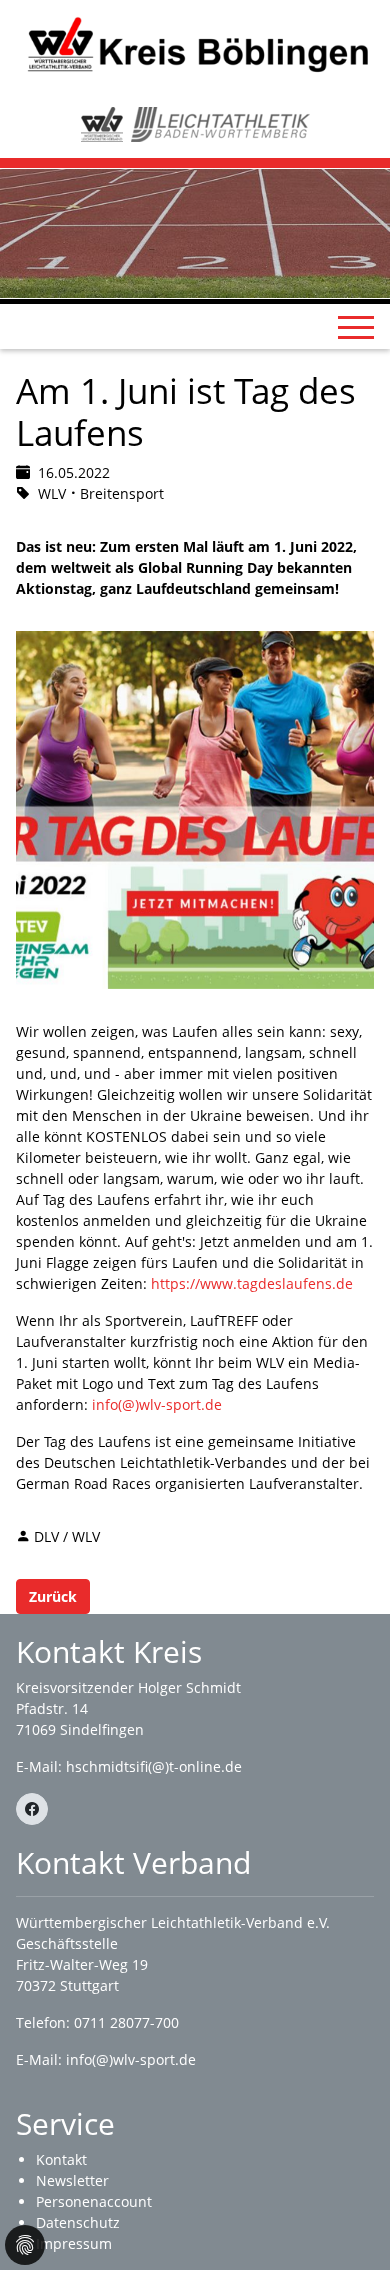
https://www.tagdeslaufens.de (252, 1283)
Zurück (53, 1596)
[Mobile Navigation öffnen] (356, 327)
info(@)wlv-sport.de (157, 1404)
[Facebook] (32, 1809)
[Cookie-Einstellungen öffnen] (25, 2245)
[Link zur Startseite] (195, 43)
